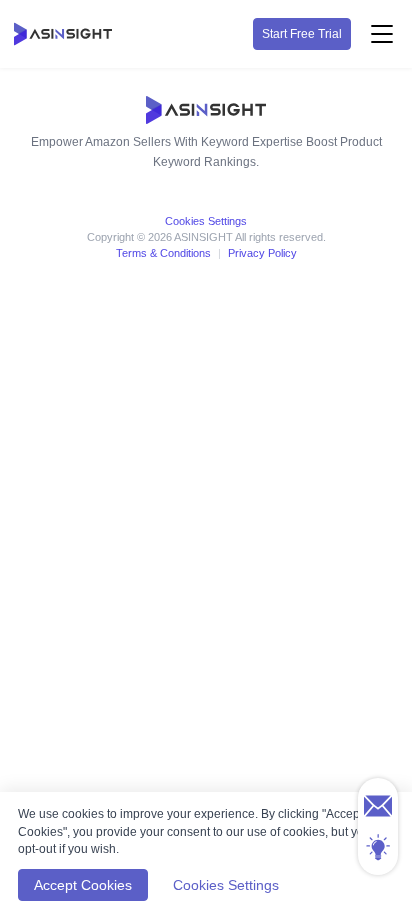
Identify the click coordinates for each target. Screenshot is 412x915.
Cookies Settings (206, 221)
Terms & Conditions (163, 253)
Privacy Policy (262, 253)
